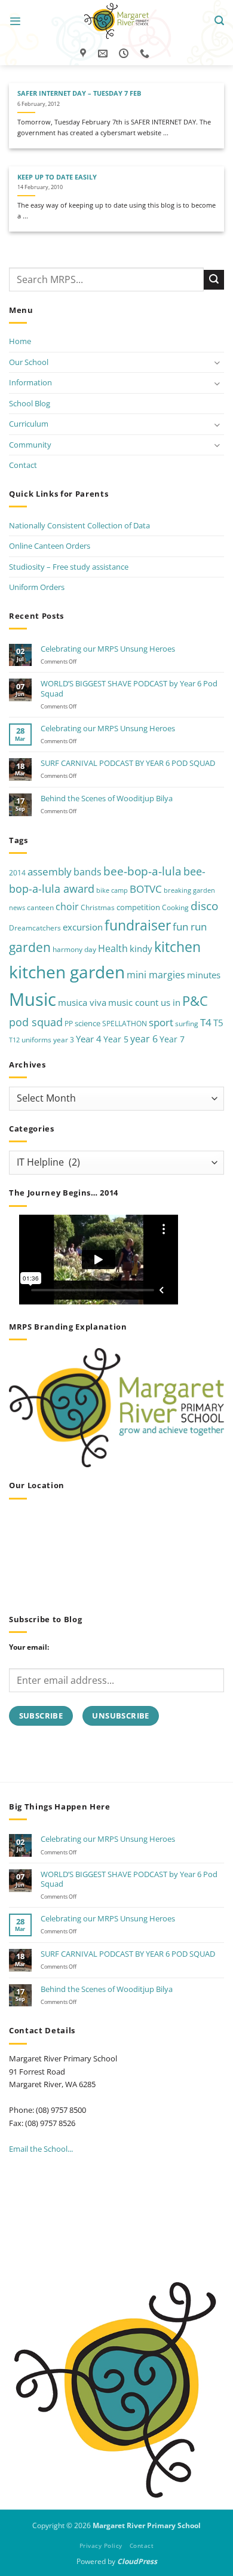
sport (161, 1022)
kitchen (177, 947)
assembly (50, 871)
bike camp (112, 890)
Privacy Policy (101, 2545)
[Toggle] (217, 362)
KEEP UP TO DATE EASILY (57, 177)
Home (20, 341)
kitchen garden (67, 972)
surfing (187, 1024)
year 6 (144, 1038)
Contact (23, 465)
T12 (14, 1040)
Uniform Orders (37, 587)
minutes (204, 975)
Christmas (98, 907)
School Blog (30, 403)
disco (204, 906)
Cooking (175, 907)
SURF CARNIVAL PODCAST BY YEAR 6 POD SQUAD (128, 763)
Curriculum (29, 424)
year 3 (64, 1040)
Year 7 (172, 1039)
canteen (40, 907)
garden (30, 947)
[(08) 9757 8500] (146, 54)
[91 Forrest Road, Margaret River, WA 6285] (85, 54)
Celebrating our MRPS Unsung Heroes (108, 649)
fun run (190, 927)
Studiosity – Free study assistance (69, 567)
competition (138, 907)
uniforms (36, 1040)
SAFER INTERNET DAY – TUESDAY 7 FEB (79, 93)
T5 (218, 1023)
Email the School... (41, 2149)
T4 (206, 1022)
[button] (15, 21)
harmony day (74, 949)
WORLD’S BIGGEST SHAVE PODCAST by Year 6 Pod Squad (129, 688)
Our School (29, 362)
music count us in (144, 1002)
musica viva (82, 1002)
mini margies (156, 975)
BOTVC (146, 889)
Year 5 (116, 1039)
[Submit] (214, 280)
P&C (195, 1001)
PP (69, 1024)
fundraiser (138, 925)
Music (33, 999)
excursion (83, 927)
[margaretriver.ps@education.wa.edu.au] (104, 54)
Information (30, 382)
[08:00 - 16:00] (125, 54)
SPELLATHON (125, 1024)
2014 (17, 873)
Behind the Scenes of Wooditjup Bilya (107, 798)
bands (88, 872)
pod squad (36, 1022)
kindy (141, 948)
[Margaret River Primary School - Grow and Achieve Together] (116, 21)
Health (113, 948)
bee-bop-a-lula (142, 871)
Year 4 (89, 1039)
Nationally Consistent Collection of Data (79, 525)
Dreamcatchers (35, 928)
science (88, 1023)
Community (30, 445)
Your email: (29, 1647)
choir (67, 907)
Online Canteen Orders (50, 546)
